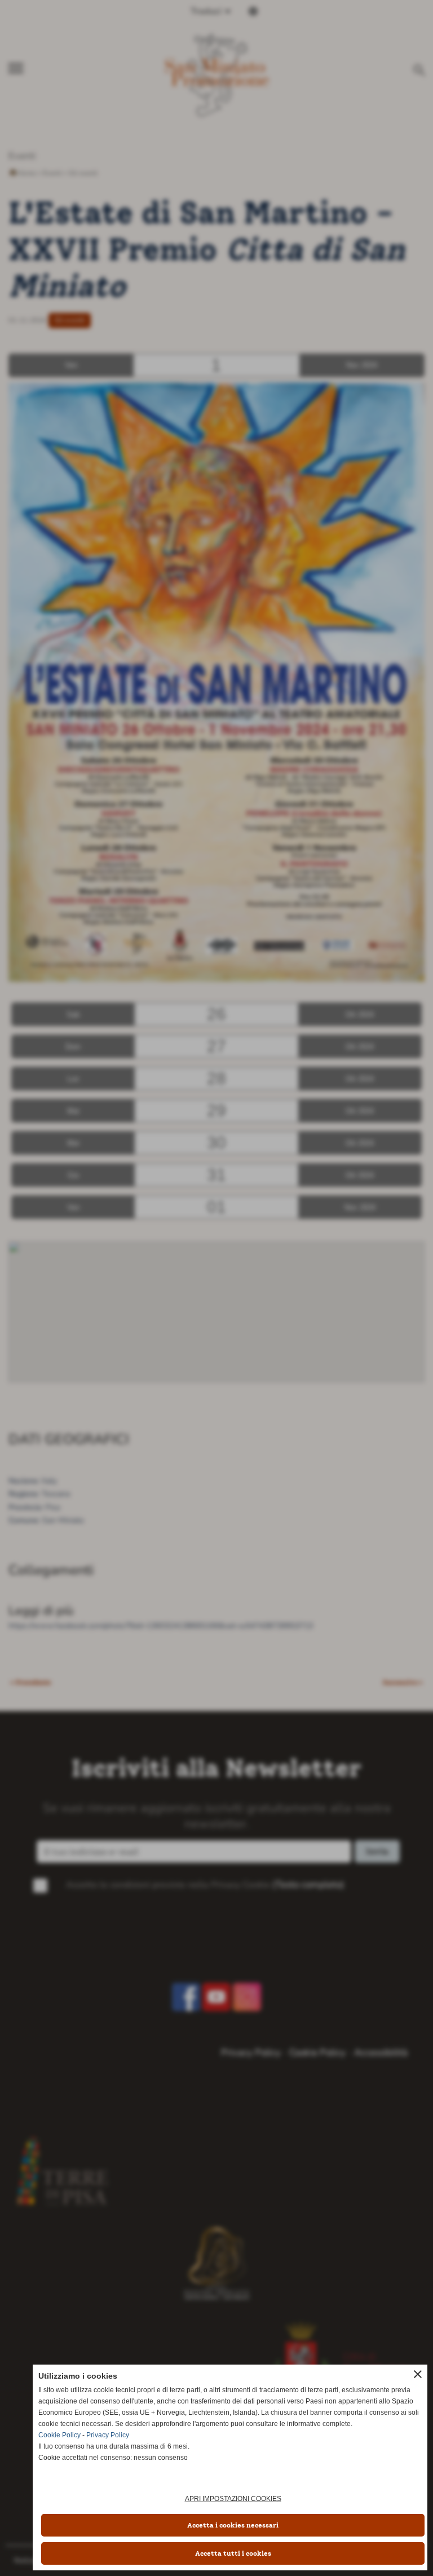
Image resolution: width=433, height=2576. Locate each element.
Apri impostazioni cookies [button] (233, 2499)
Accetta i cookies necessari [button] (233, 2525)
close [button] (418, 2374)
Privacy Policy (108, 2435)
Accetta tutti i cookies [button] (233, 2553)
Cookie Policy (59, 2435)
